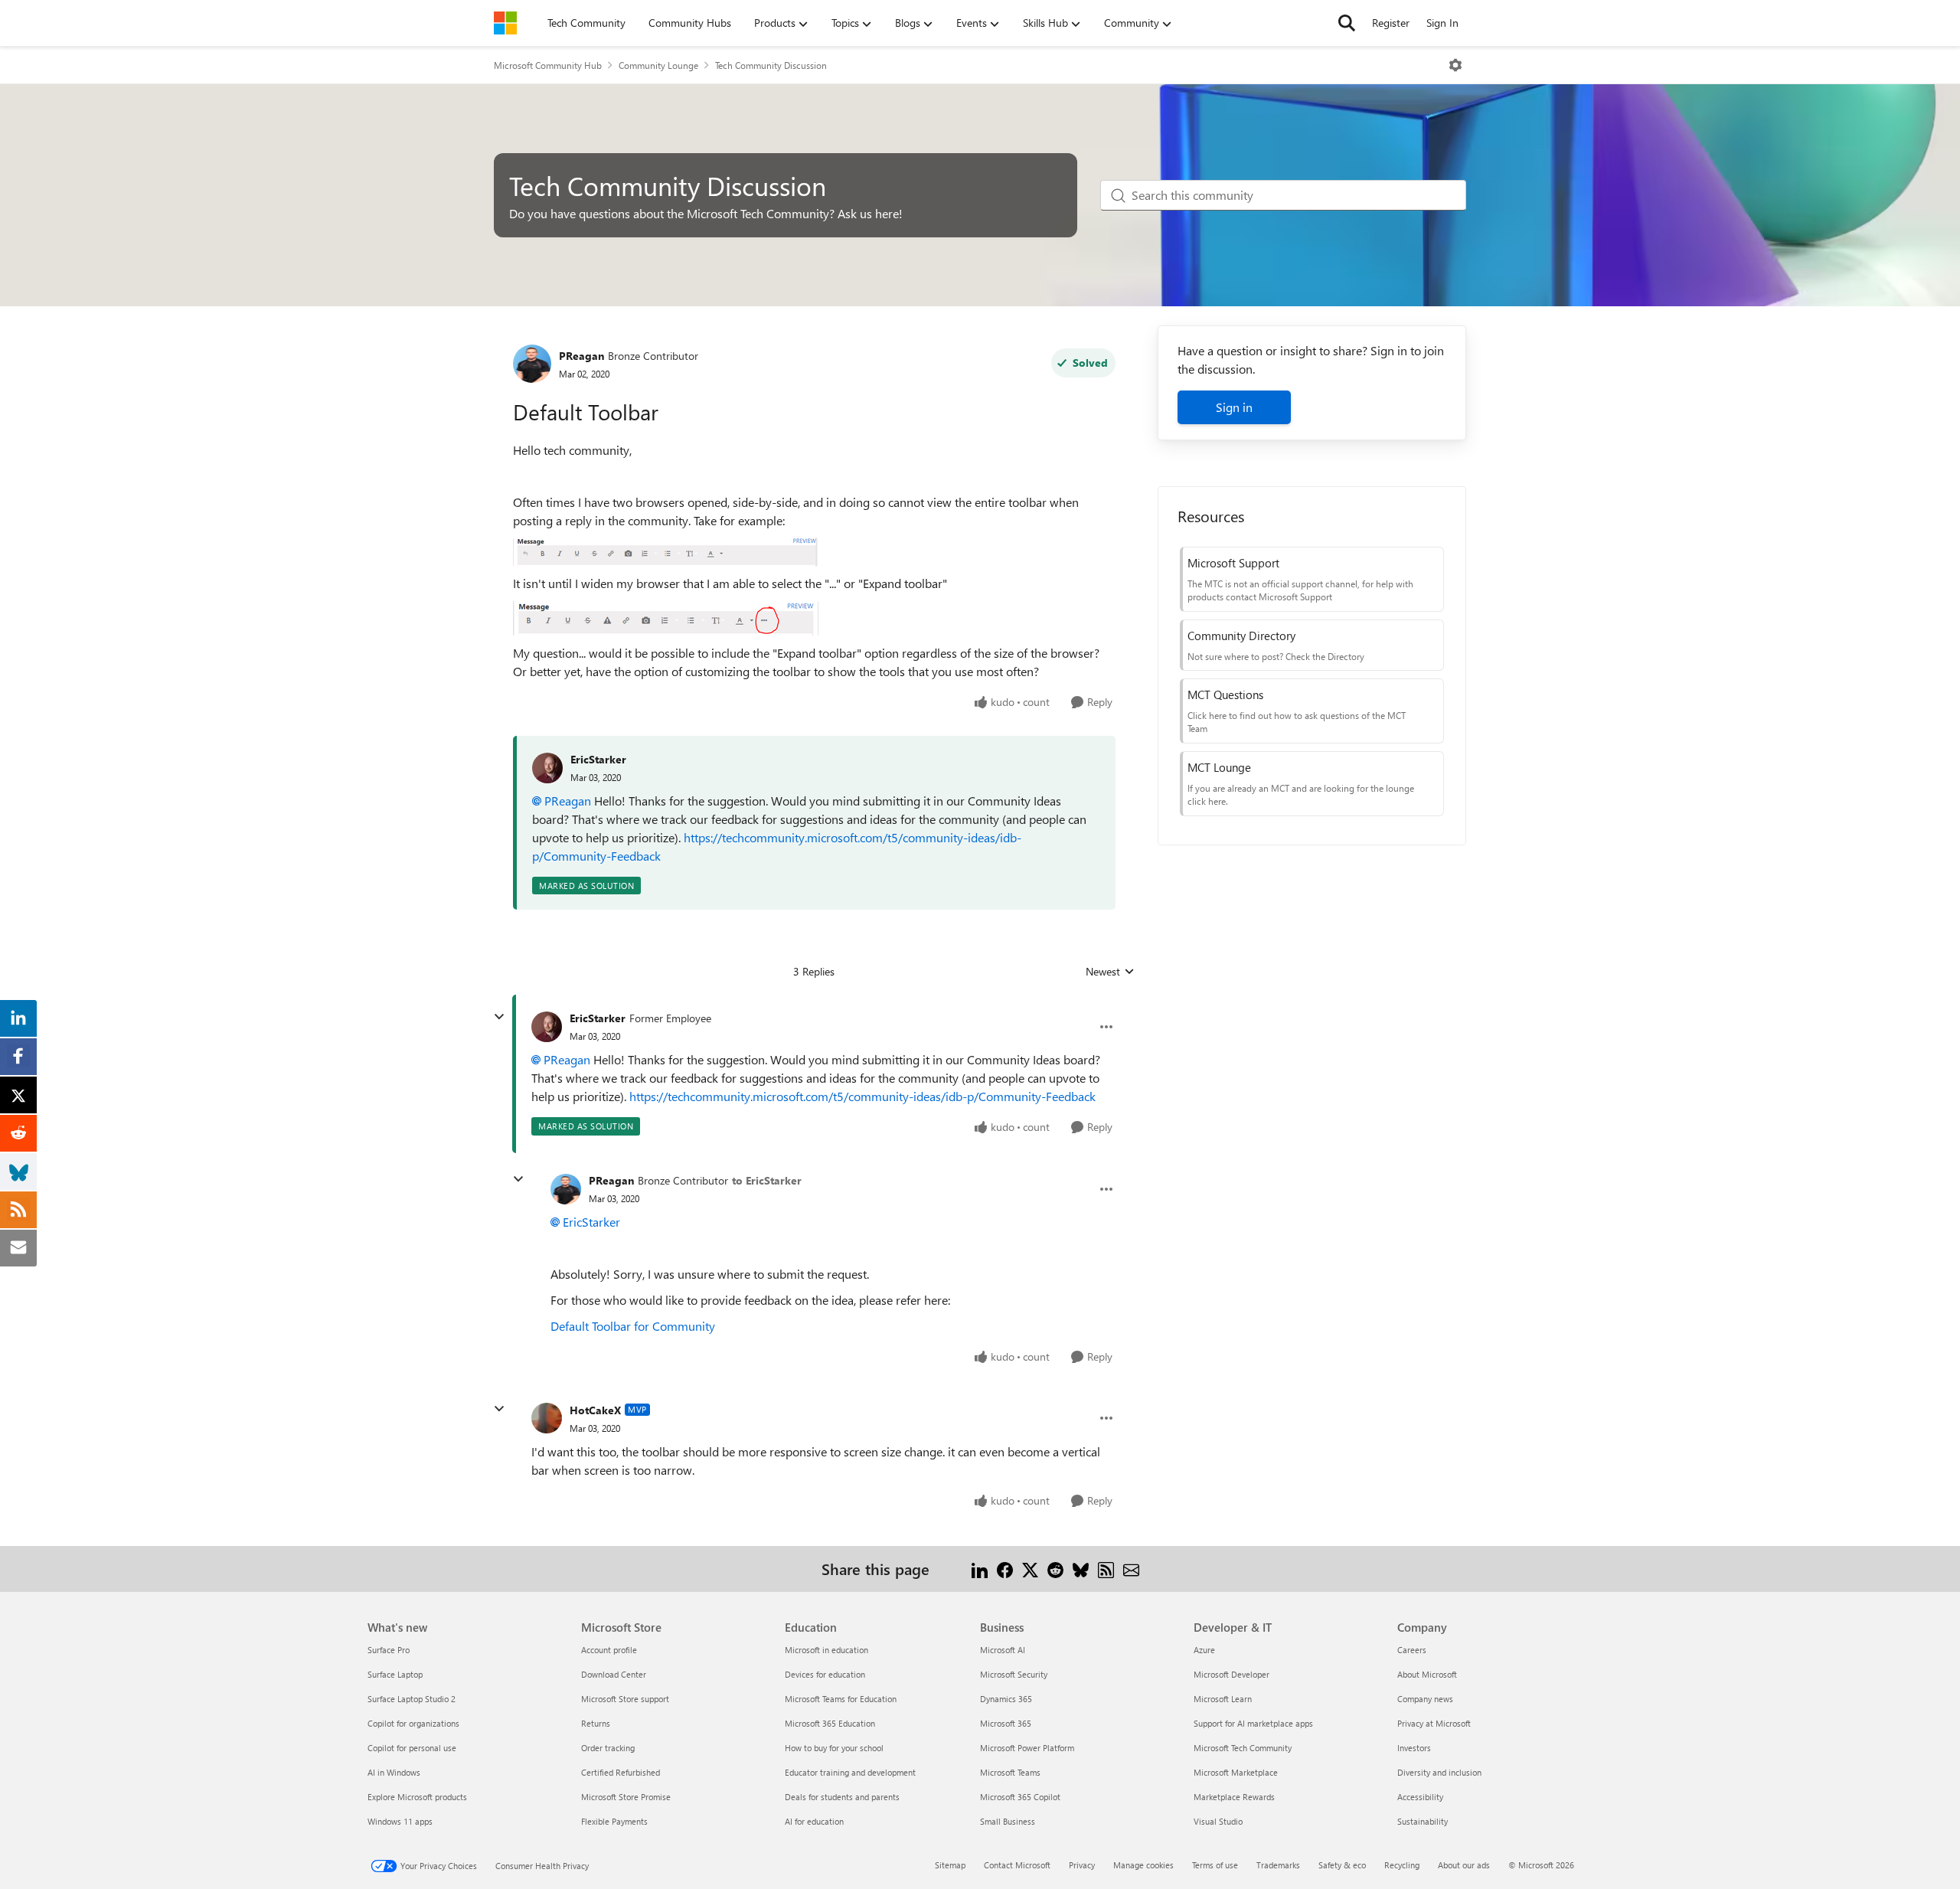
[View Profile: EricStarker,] (547, 768)
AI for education (814, 1821)
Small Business (1008, 1821)
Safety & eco (1342, 1865)
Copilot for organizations (413, 1723)
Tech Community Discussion (771, 65)
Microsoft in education (826, 1650)
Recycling (1402, 1865)
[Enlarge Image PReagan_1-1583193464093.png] (666, 618)
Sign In (1442, 23)
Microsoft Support (1233, 563)
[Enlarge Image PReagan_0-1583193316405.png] (665, 552)
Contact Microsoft (1017, 1865)
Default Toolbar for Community (633, 1326)
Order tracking (608, 1748)
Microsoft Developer (1232, 1674)
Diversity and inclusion (1439, 1772)
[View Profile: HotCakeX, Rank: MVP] (547, 1418)
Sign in (1234, 407)
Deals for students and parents (842, 1797)
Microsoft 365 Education (830, 1723)
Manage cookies (1143, 1865)
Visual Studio (1218, 1821)
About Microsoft (1427, 1674)
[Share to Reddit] (1055, 1569)
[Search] (1347, 23)
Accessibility (1420, 1797)
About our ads (1464, 1865)
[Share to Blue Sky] (1081, 1569)
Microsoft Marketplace (1236, 1772)
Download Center (614, 1674)
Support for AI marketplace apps (1253, 1723)
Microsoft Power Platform (1027, 1748)
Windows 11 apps (400, 1821)
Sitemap (950, 1865)
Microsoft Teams (1010, 1772)
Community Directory (1241, 636)
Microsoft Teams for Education (841, 1699)
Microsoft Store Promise (626, 1797)
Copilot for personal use (412, 1748)
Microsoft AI (1003, 1650)
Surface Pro (389, 1650)
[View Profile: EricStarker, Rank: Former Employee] (547, 1027)
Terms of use (1215, 1865)
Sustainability (1423, 1821)
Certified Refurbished (621, 1772)
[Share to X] (1030, 1569)
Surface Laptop (395, 1674)
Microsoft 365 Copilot (1020, 1797)
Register (1391, 23)
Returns (596, 1723)
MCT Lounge (1219, 767)
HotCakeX (595, 1410)
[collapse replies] (499, 1017)
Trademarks (1278, 1865)
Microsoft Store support (625, 1699)
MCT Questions (1225, 694)
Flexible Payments (614, 1821)
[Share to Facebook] (1005, 1569)
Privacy (1082, 1865)
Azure (1204, 1650)
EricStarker (598, 759)
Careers (1412, 1650)
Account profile (609, 1650)
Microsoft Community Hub (548, 65)
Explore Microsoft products (417, 1797)
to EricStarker (767, 1180)
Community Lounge (658, 65)
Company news (1425, 1699)
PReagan (581, 356)
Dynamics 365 (1006, 1699)
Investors (1414, 1748)
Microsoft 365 (1006, 1723)
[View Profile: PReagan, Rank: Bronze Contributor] (532, 364)
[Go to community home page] (505, 23)
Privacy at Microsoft (1434, 1723)
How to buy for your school (834, 1748)
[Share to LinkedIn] (980, 1569)
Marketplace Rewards (1234, 1797)
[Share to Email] (1131, 1569)
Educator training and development (850, 1772)
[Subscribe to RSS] (1106, 1569)
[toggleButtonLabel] (1455, 65)
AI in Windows (394, 1772)
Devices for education (825, 1674)
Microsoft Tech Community (1243, 1748)
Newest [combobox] (1110, 972)
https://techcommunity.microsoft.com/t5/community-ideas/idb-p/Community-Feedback (862, 1096)
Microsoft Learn (1223, 1699)
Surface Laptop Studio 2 (412, 1699)
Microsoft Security (1014, 1674)
